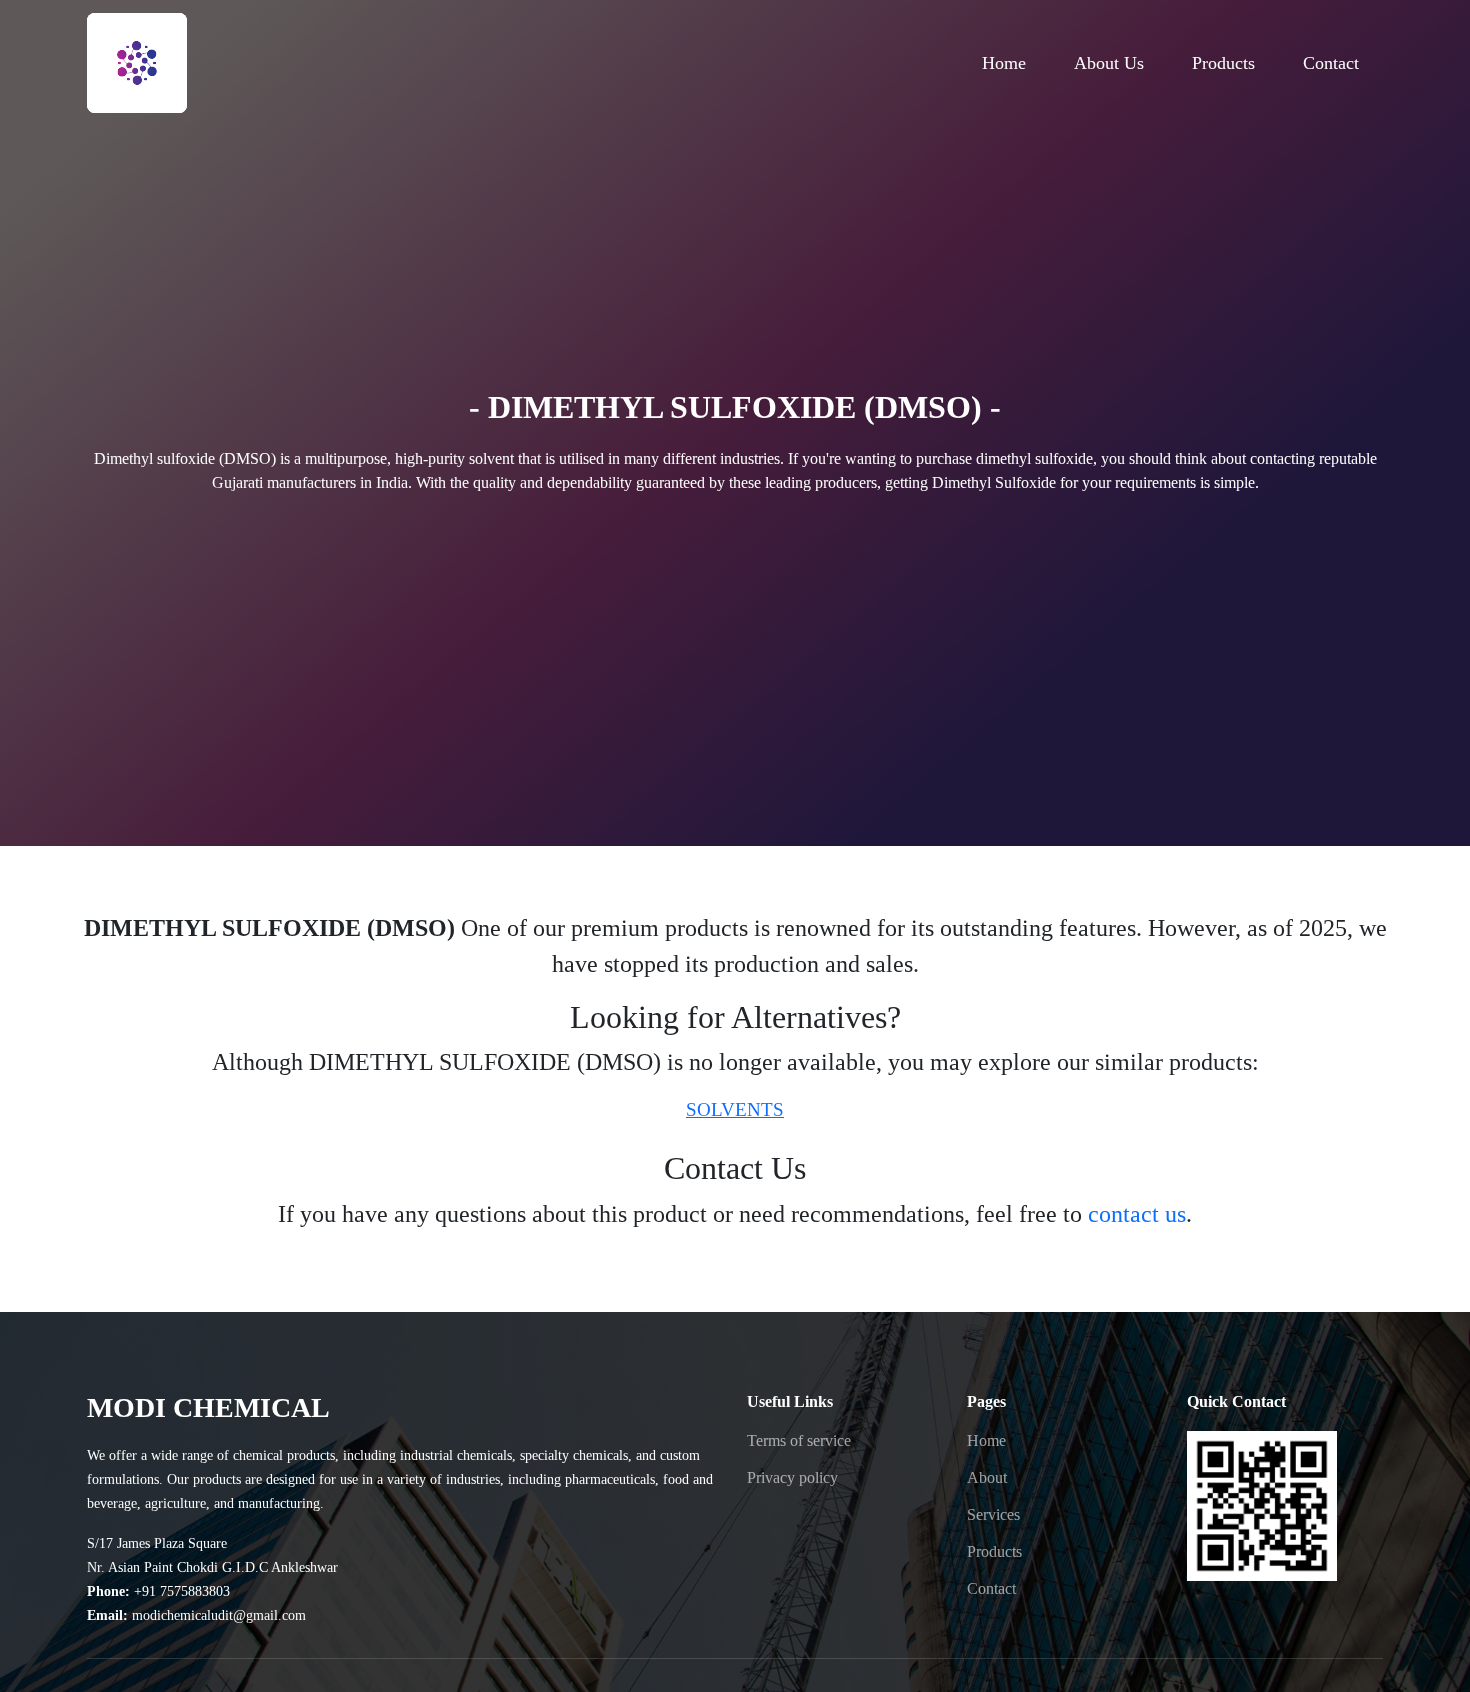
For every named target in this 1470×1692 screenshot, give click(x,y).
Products (994, 1552)
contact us (1137, 1214)
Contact (991, 1589)
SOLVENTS (735, 1109)
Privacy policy (792, 1478)
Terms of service (799, 1441)
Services (993, 1515)
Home (986, 1441)
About (987, 1478)
